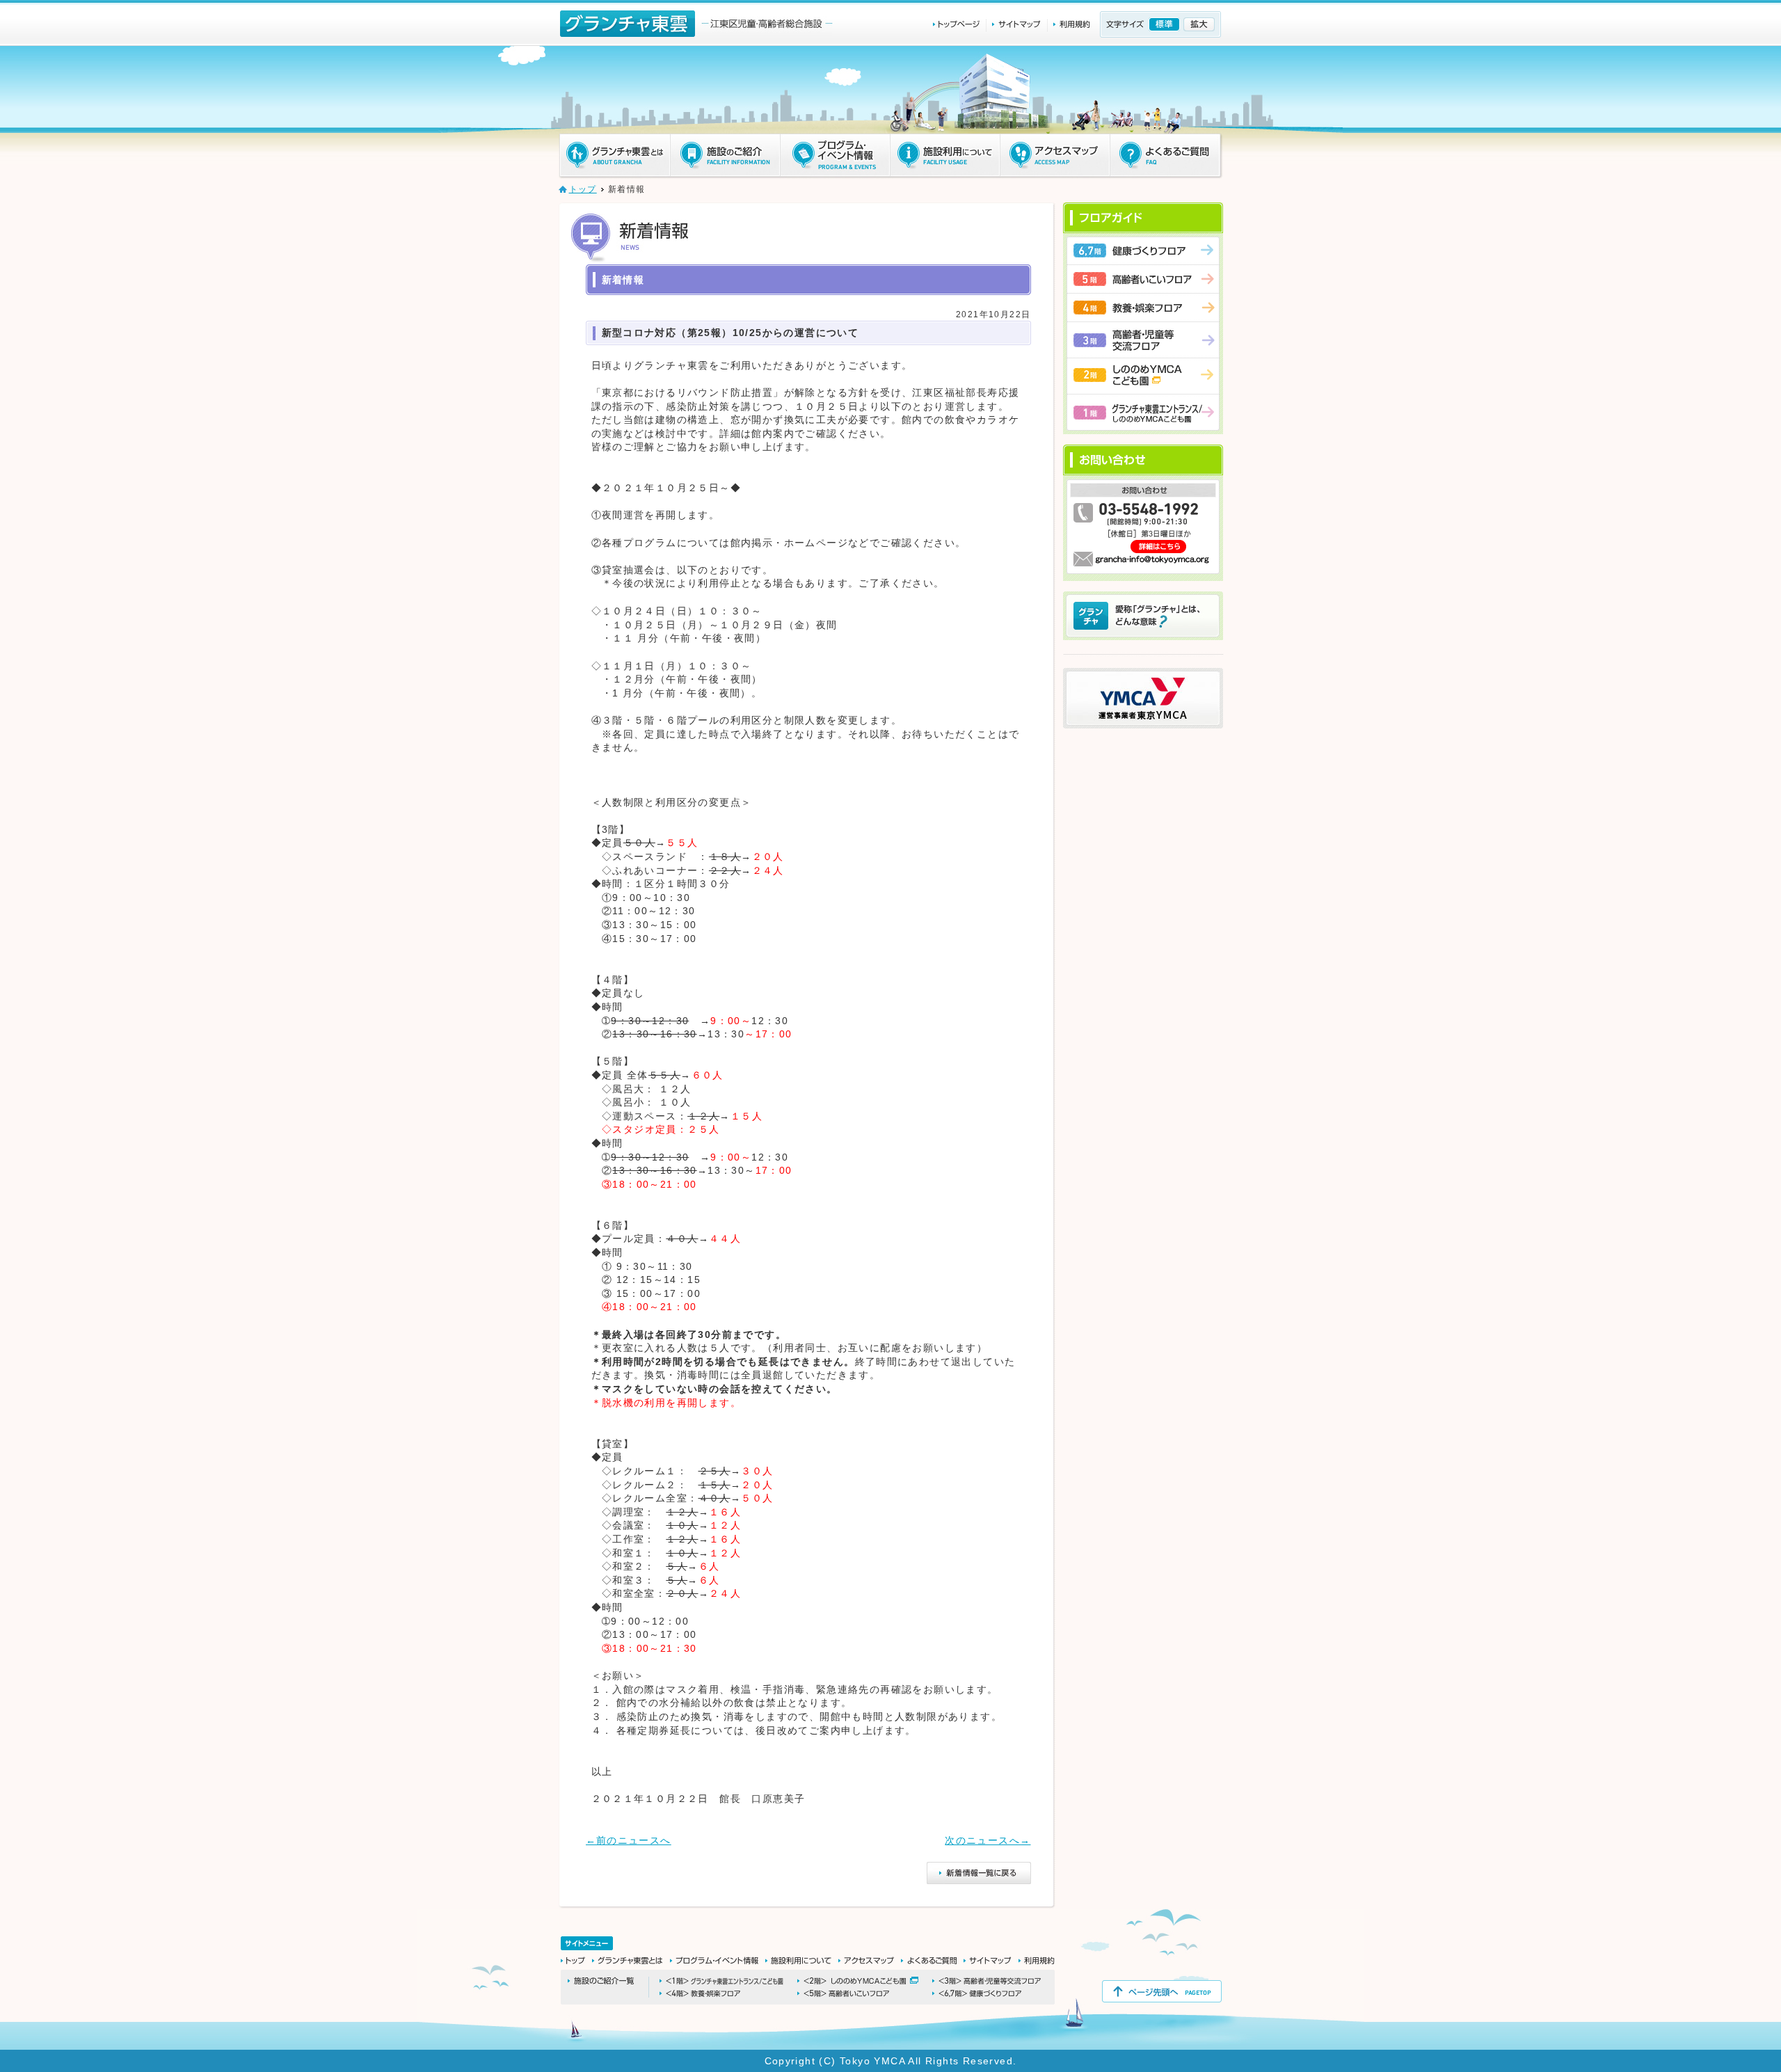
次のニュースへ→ (988, 1840)
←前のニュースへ (629, 1840)
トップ (583, 189)
